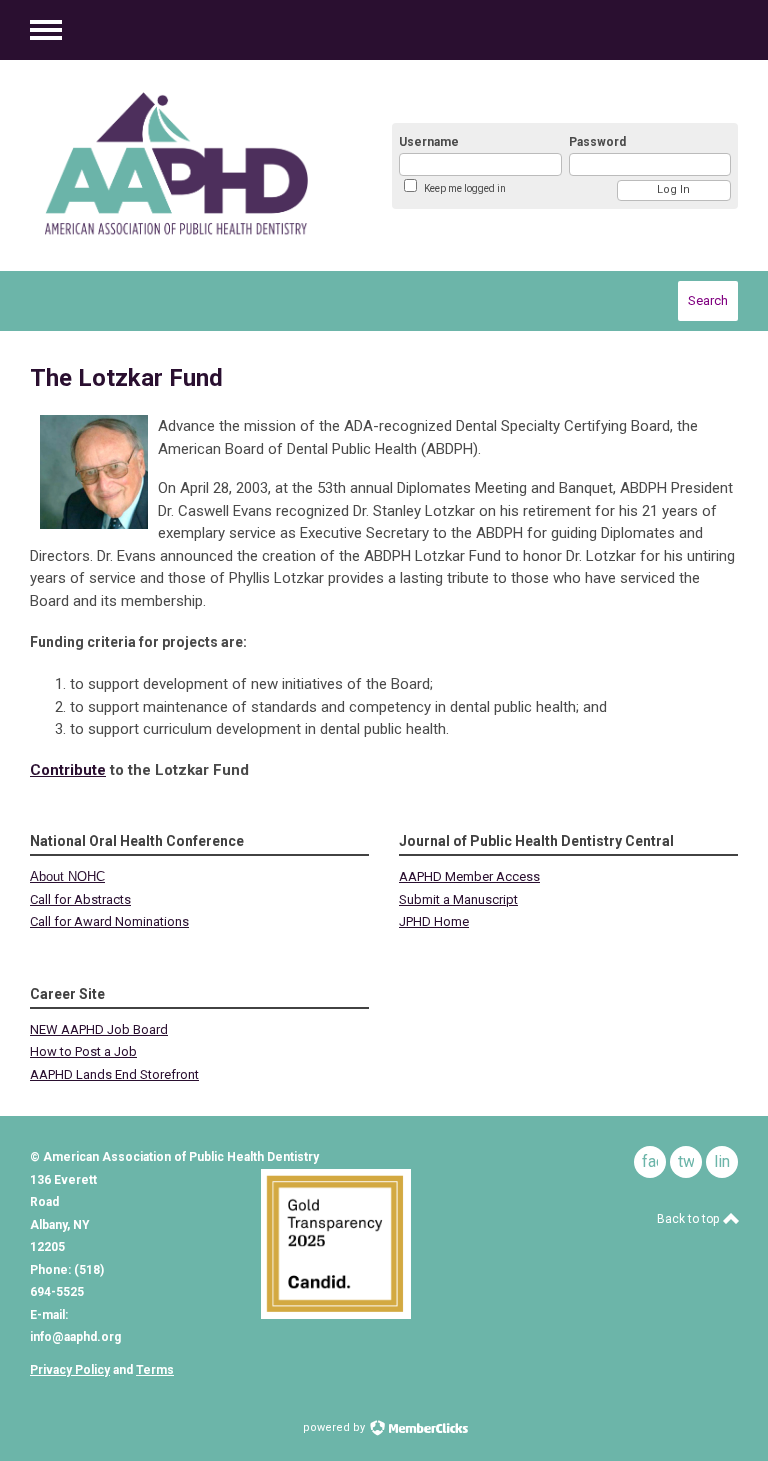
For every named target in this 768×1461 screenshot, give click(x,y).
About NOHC (67, 876)
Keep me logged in (465, 188)
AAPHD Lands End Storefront (114, 1074)
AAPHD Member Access (469, 876)
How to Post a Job (83, 1051)
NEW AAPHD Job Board (99, 1029)
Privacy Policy (70, 1370)
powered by (335, 1427)
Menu (46, 30)
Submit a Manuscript (458, 899)
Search (708, 300)
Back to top (689, 1219)
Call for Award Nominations (109, 921)
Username (429, 142)
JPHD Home (434, 921)
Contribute (68, 770)
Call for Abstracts (80, 899)
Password (597, 142)
